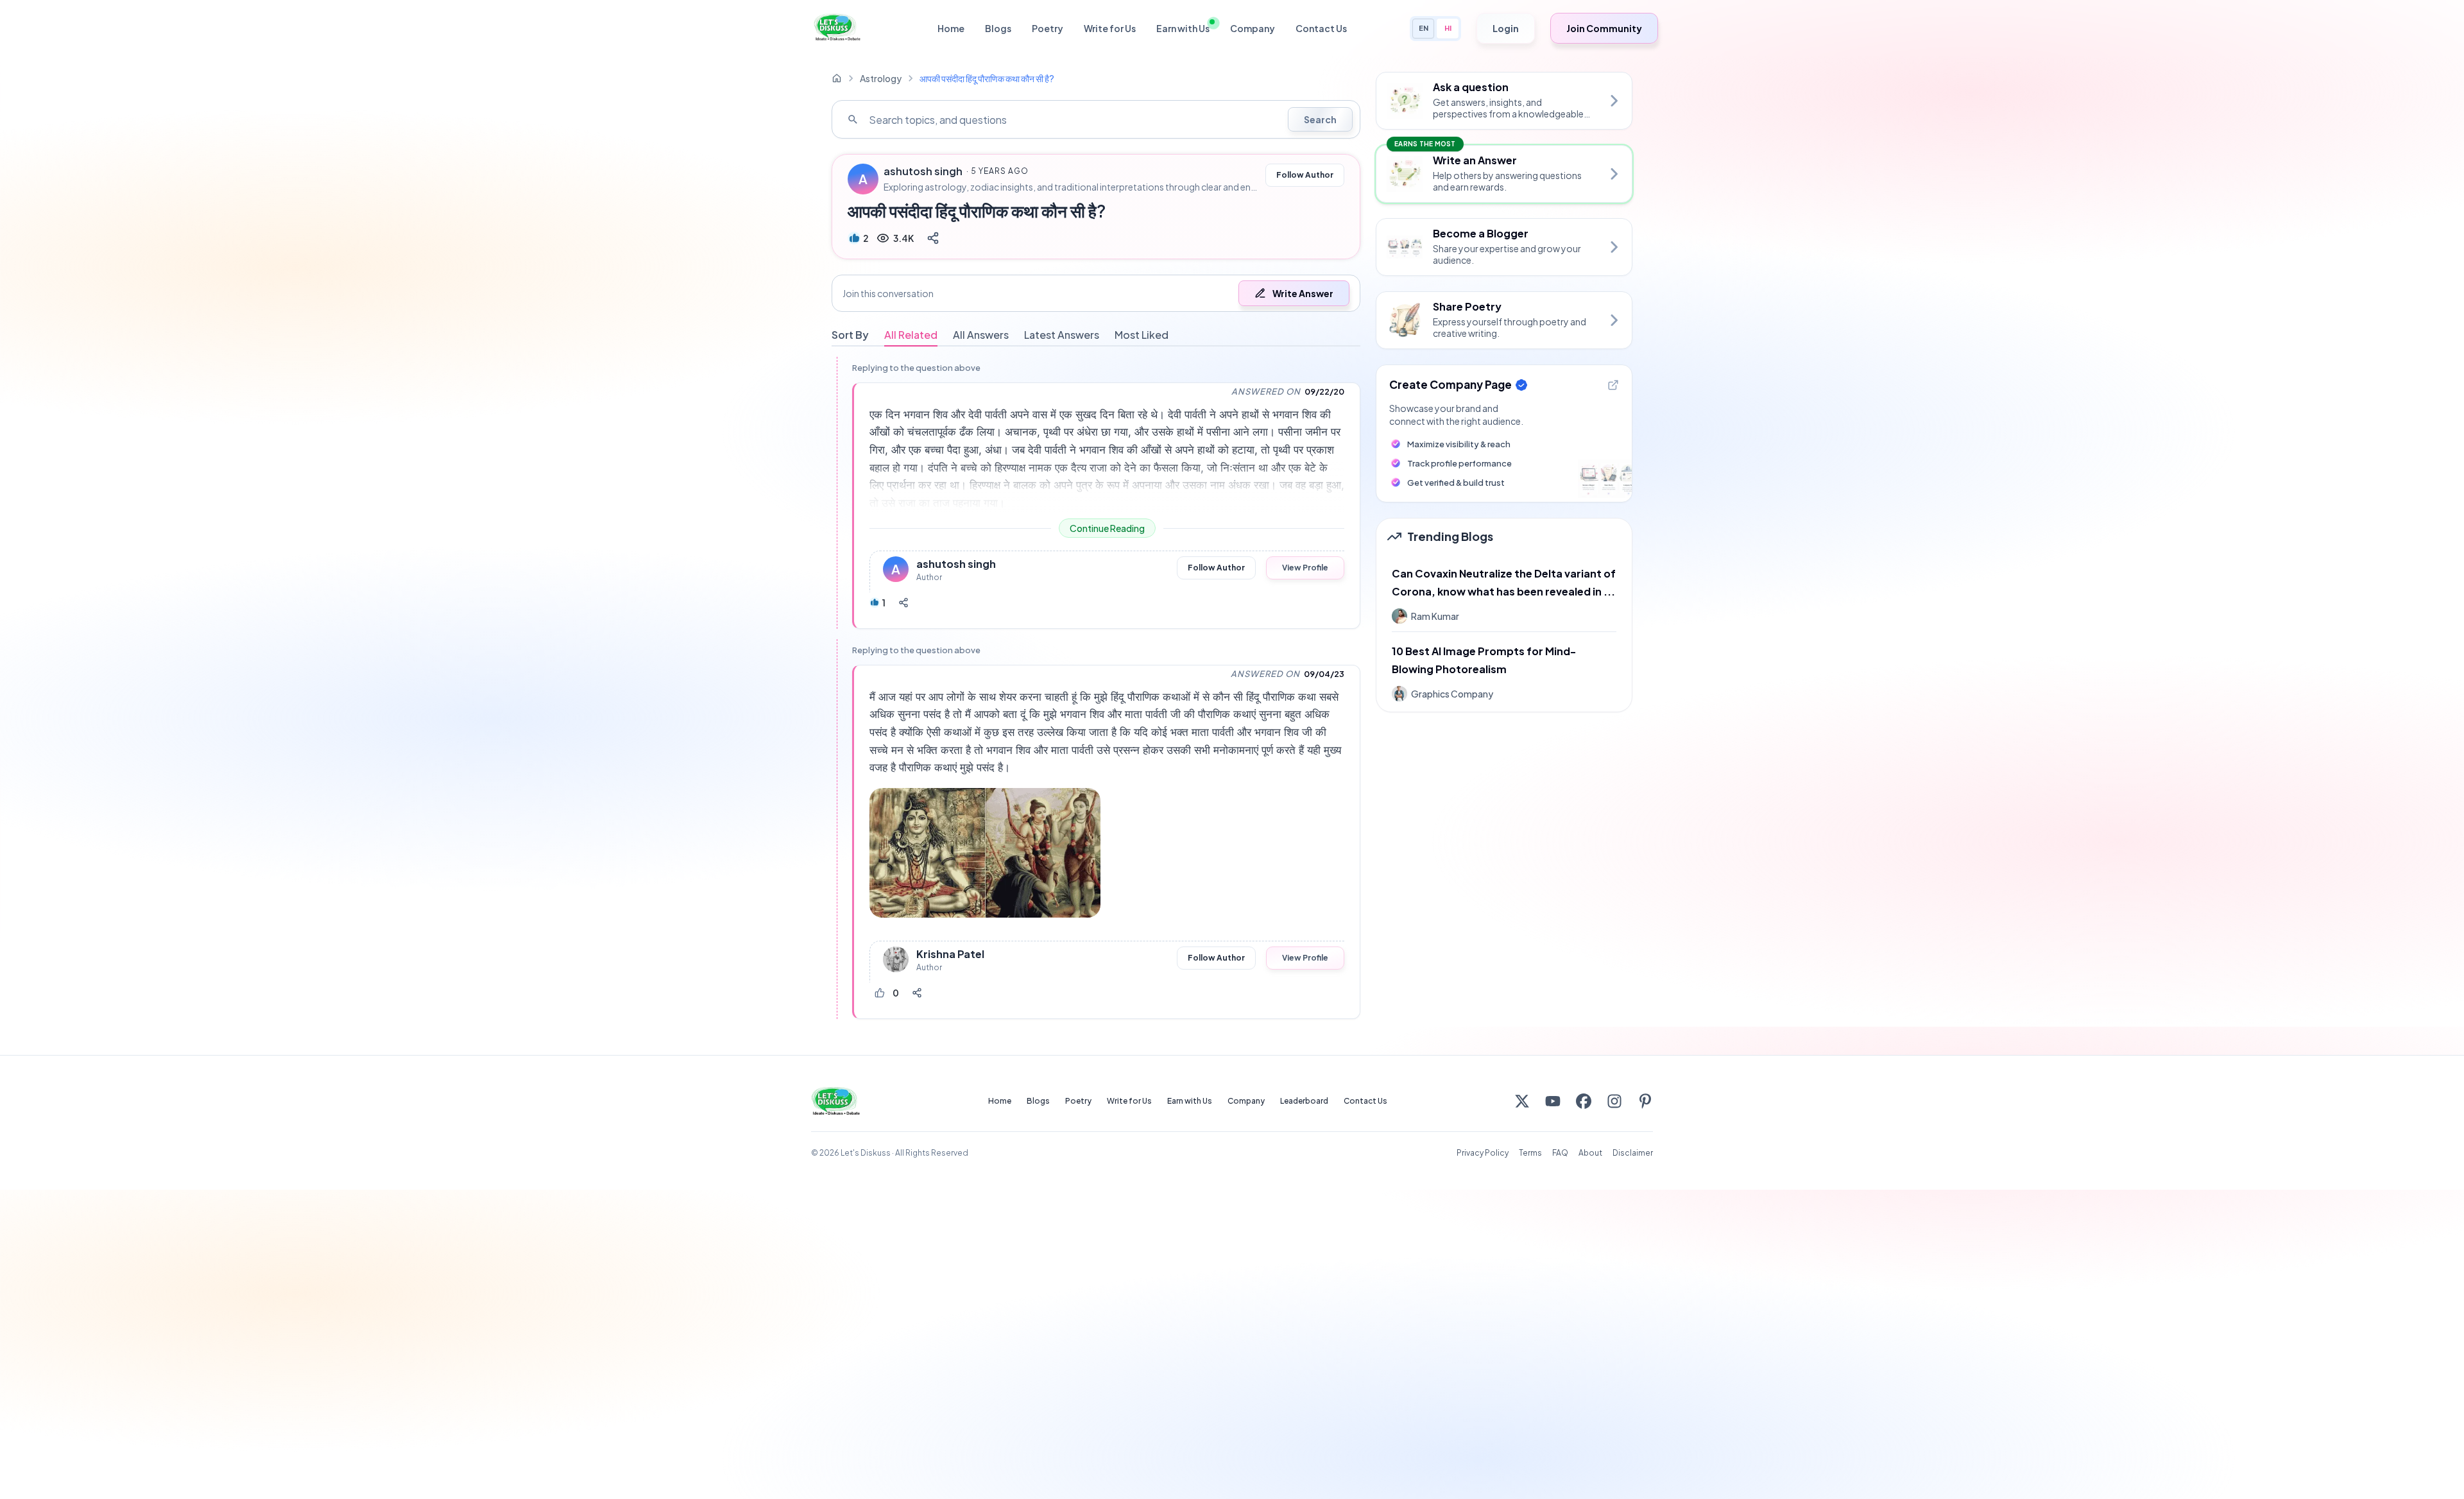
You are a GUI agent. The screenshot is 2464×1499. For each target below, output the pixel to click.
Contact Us (1321, 28)
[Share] (933, 238)
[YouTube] (1553, 1101)
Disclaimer (1633, 1153)
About (1590, 1153)
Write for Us (1110, 28)
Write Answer (1303, 293)
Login (1506, 28)
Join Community (1604, 28)
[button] (1096, 293)
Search (1320, 119)
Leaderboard (1304, 1101)
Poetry (1048, 28)
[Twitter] (1522, 1101)
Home (951, 28)
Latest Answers (1062, 335)
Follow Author (1305, 175)
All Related (911, 335)
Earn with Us (1183, 28)
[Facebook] (1584, 1101)
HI (1448, 28)
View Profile (1305, 568)
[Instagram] (1614, 1101)
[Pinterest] (1645, 1101)
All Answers (981, 335)
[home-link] (837, 78)
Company (1253, 28)
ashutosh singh (923, 171)
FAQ (1560, 1153)
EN (1424, 28)
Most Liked (1142, 335)
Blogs (998, 28)
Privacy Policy (1483, 1153)
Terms (1530, 1153)
